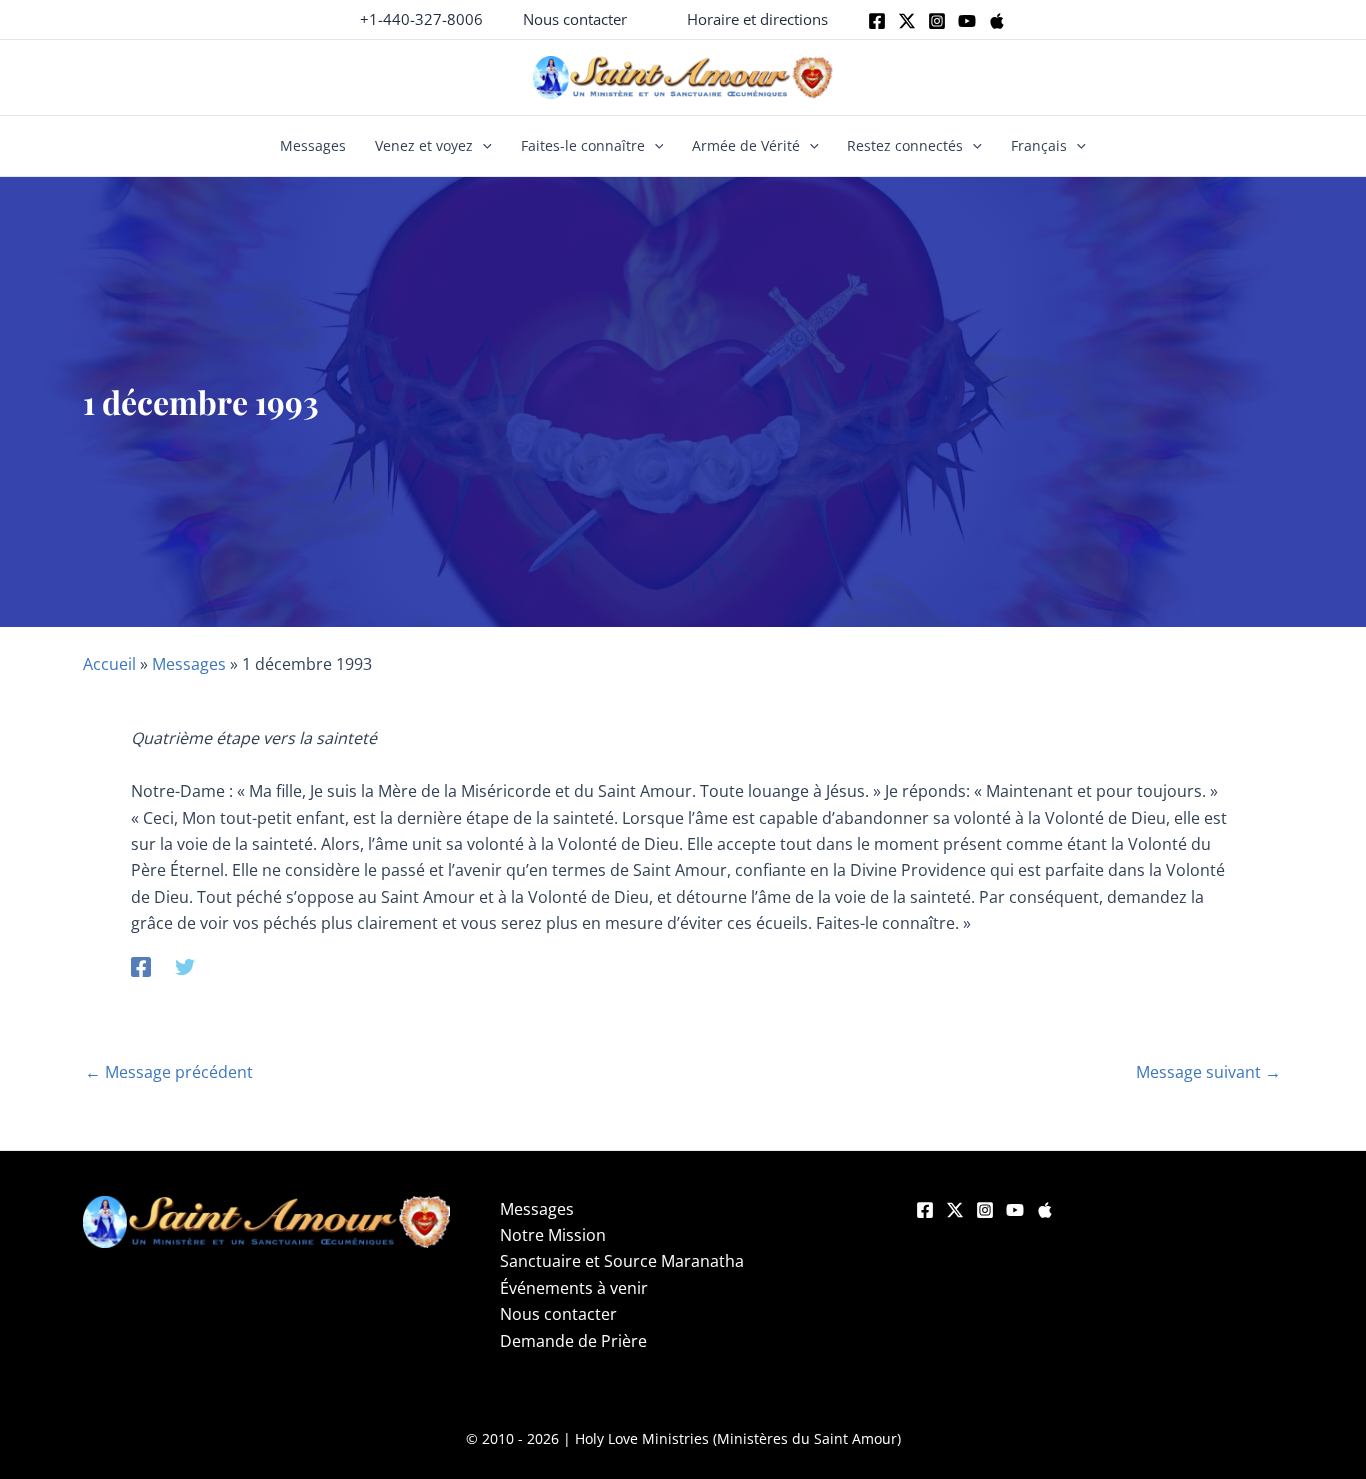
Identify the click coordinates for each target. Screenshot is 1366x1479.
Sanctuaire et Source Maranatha (622, 1261)
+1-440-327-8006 (421, 19)
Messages (313, 145)
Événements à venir (574, 1288)
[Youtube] (967, 21)
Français (1039, 145)
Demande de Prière (573, 1341)
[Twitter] (907, 21)
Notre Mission (553, 1235)
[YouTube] (1015, 1210)
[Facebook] (877, 21)
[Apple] (997, 21)
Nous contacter (558, 1314)
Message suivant (1208, 1072)
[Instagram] (937, 21)
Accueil (109, 664)
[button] (575, 19)
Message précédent (169, 1072)
